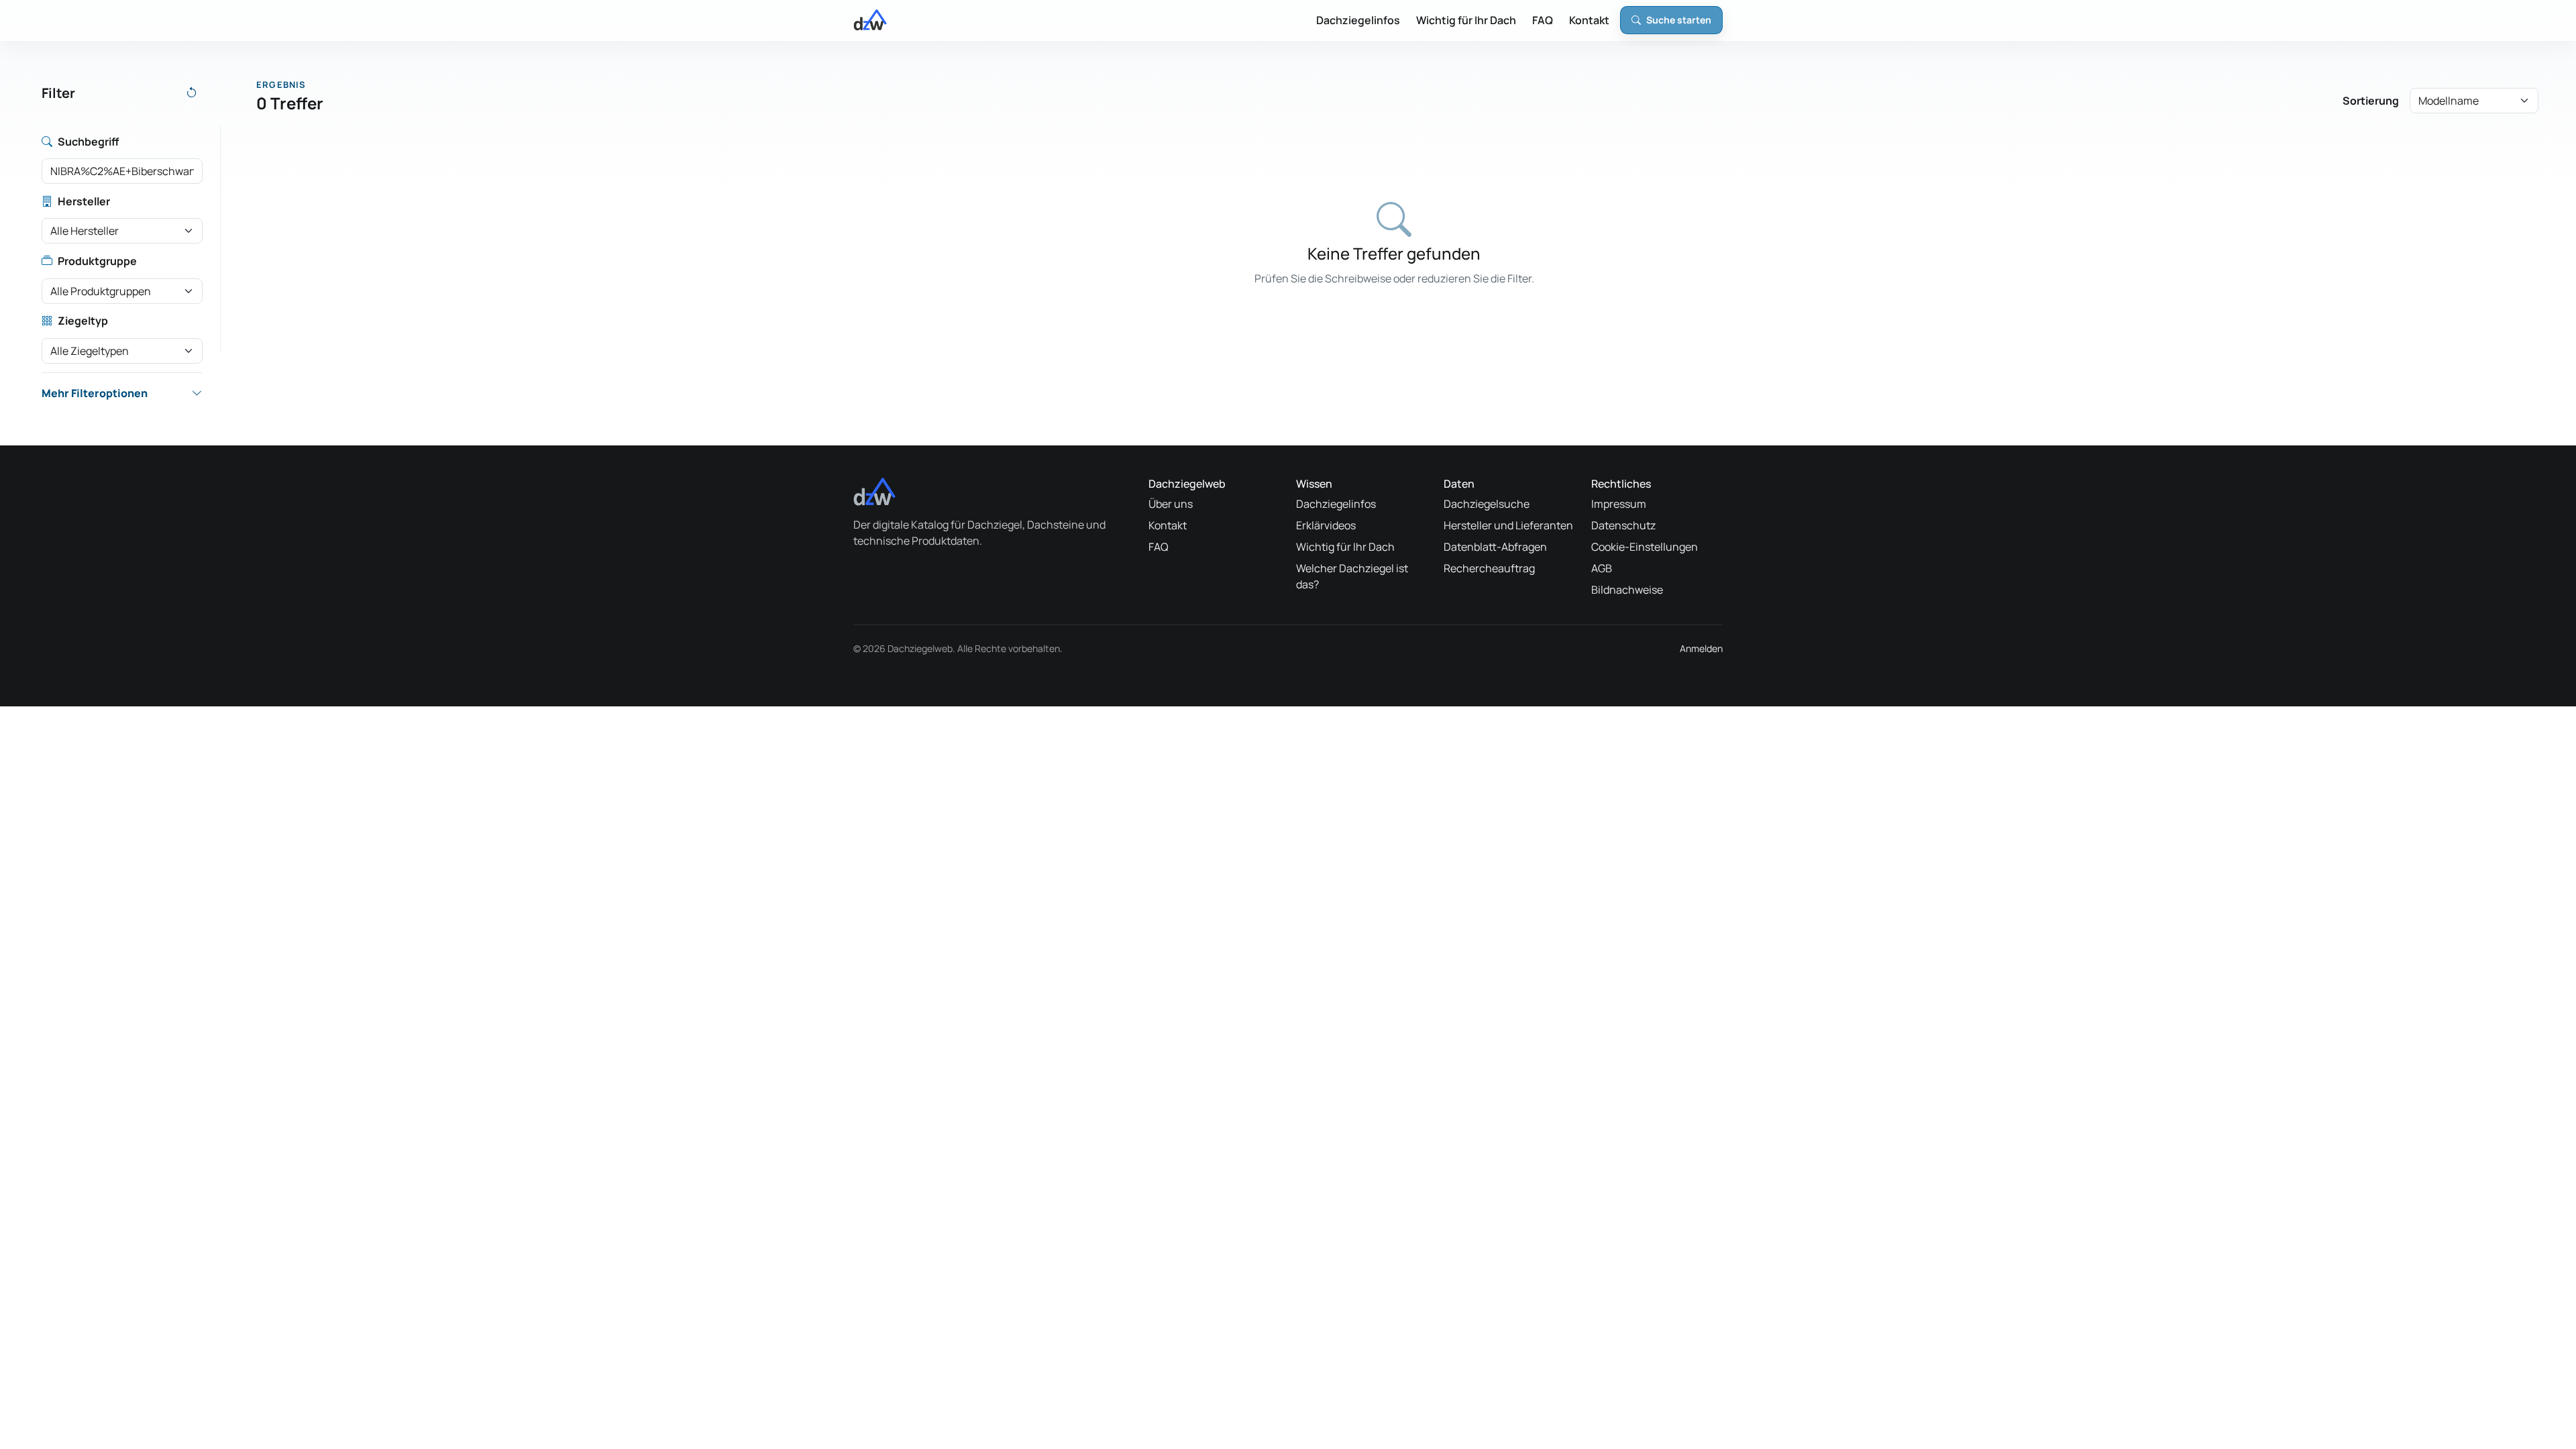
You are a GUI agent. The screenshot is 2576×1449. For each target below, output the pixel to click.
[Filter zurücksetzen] (192, 93)
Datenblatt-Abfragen (1495, 547)
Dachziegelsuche (1487, 504)
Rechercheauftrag (1489, 568)
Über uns (1171, 504)
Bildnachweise (1627, 590)
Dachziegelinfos (1358, 20)
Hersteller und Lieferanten (1508, 525)
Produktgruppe (97, 261)
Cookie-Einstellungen (1645, 547)
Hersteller (84, 201)
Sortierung (2371, 101)
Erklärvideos (1326, 525)
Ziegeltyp (83, 321)
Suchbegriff (88, 142)
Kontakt (1589, 20)
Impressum (1619, 504)
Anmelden (1701, 648)
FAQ (1543, 20)
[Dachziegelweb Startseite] (870, 20)
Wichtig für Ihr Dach (1466, 20)
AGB (1602, 568)
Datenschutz (1623, 525)
